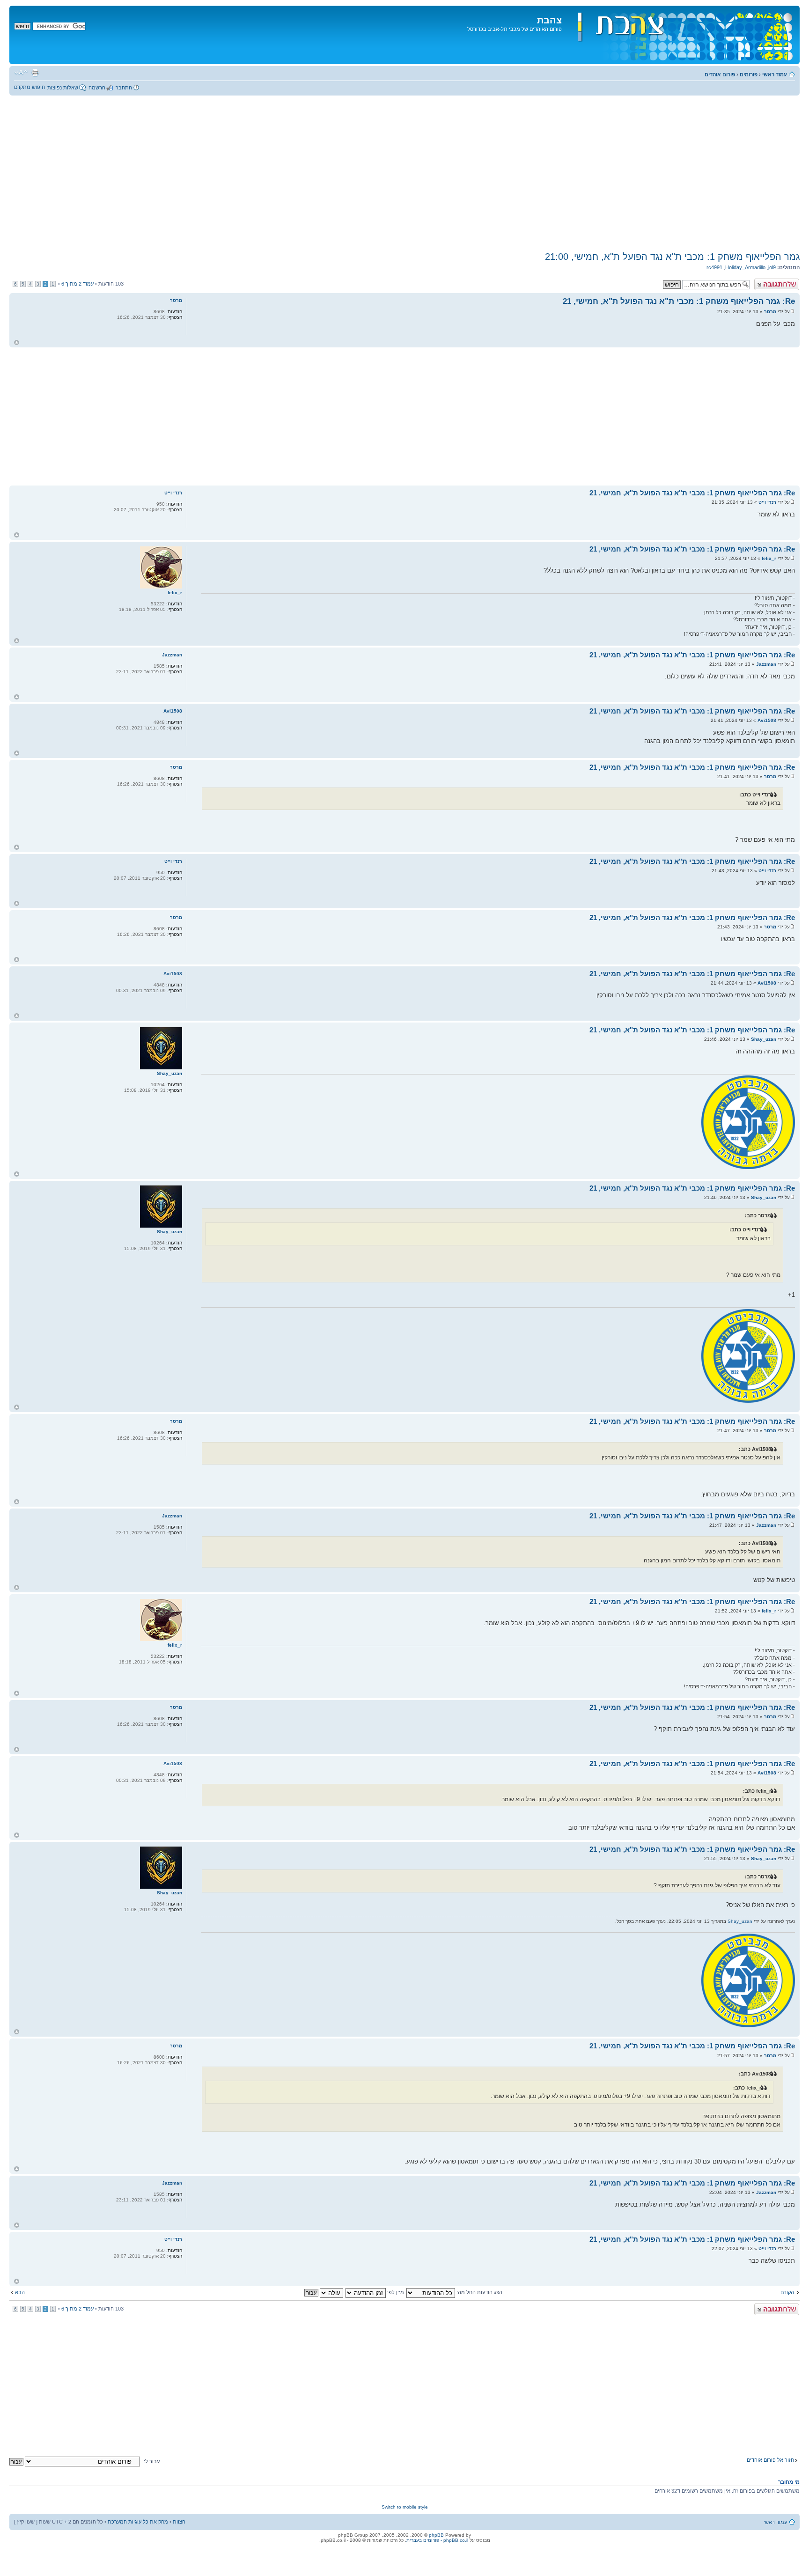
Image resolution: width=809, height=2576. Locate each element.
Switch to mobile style (405, 2507)
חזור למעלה (17, 342)
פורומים (749, 74)
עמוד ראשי (775, 74)
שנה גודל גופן (21, 73)
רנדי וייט (767, 502)
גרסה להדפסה (35, 73)
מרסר (770, 312)
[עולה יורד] (323, 2292)
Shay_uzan (764, 1039)
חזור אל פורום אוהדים (770, 2460)
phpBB (436, 2535)
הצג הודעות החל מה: (479, 2292)
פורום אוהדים (720, 74)
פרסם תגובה (785, 281)
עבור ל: (152, 2461)
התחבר (124, 88)
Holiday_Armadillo (745, 267)
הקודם (787, 2292)
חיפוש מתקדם (29, 87)
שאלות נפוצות (63, 88)
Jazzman (766, 664)
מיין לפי (395, 2292)
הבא (20, 2292)
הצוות (179, 2522)
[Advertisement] (404, 173)
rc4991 (714, 267)
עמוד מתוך (77, 284)
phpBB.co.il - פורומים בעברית (437, 2540)
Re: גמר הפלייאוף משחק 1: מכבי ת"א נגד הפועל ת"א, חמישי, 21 (679, 301)
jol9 (772, 267)
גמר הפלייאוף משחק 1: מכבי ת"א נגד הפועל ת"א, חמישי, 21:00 (672, 257)
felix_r (769, 558)
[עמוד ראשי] (680, 35)
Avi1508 (767, 720)
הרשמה (97, 88)
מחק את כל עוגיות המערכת (138, 2522)
